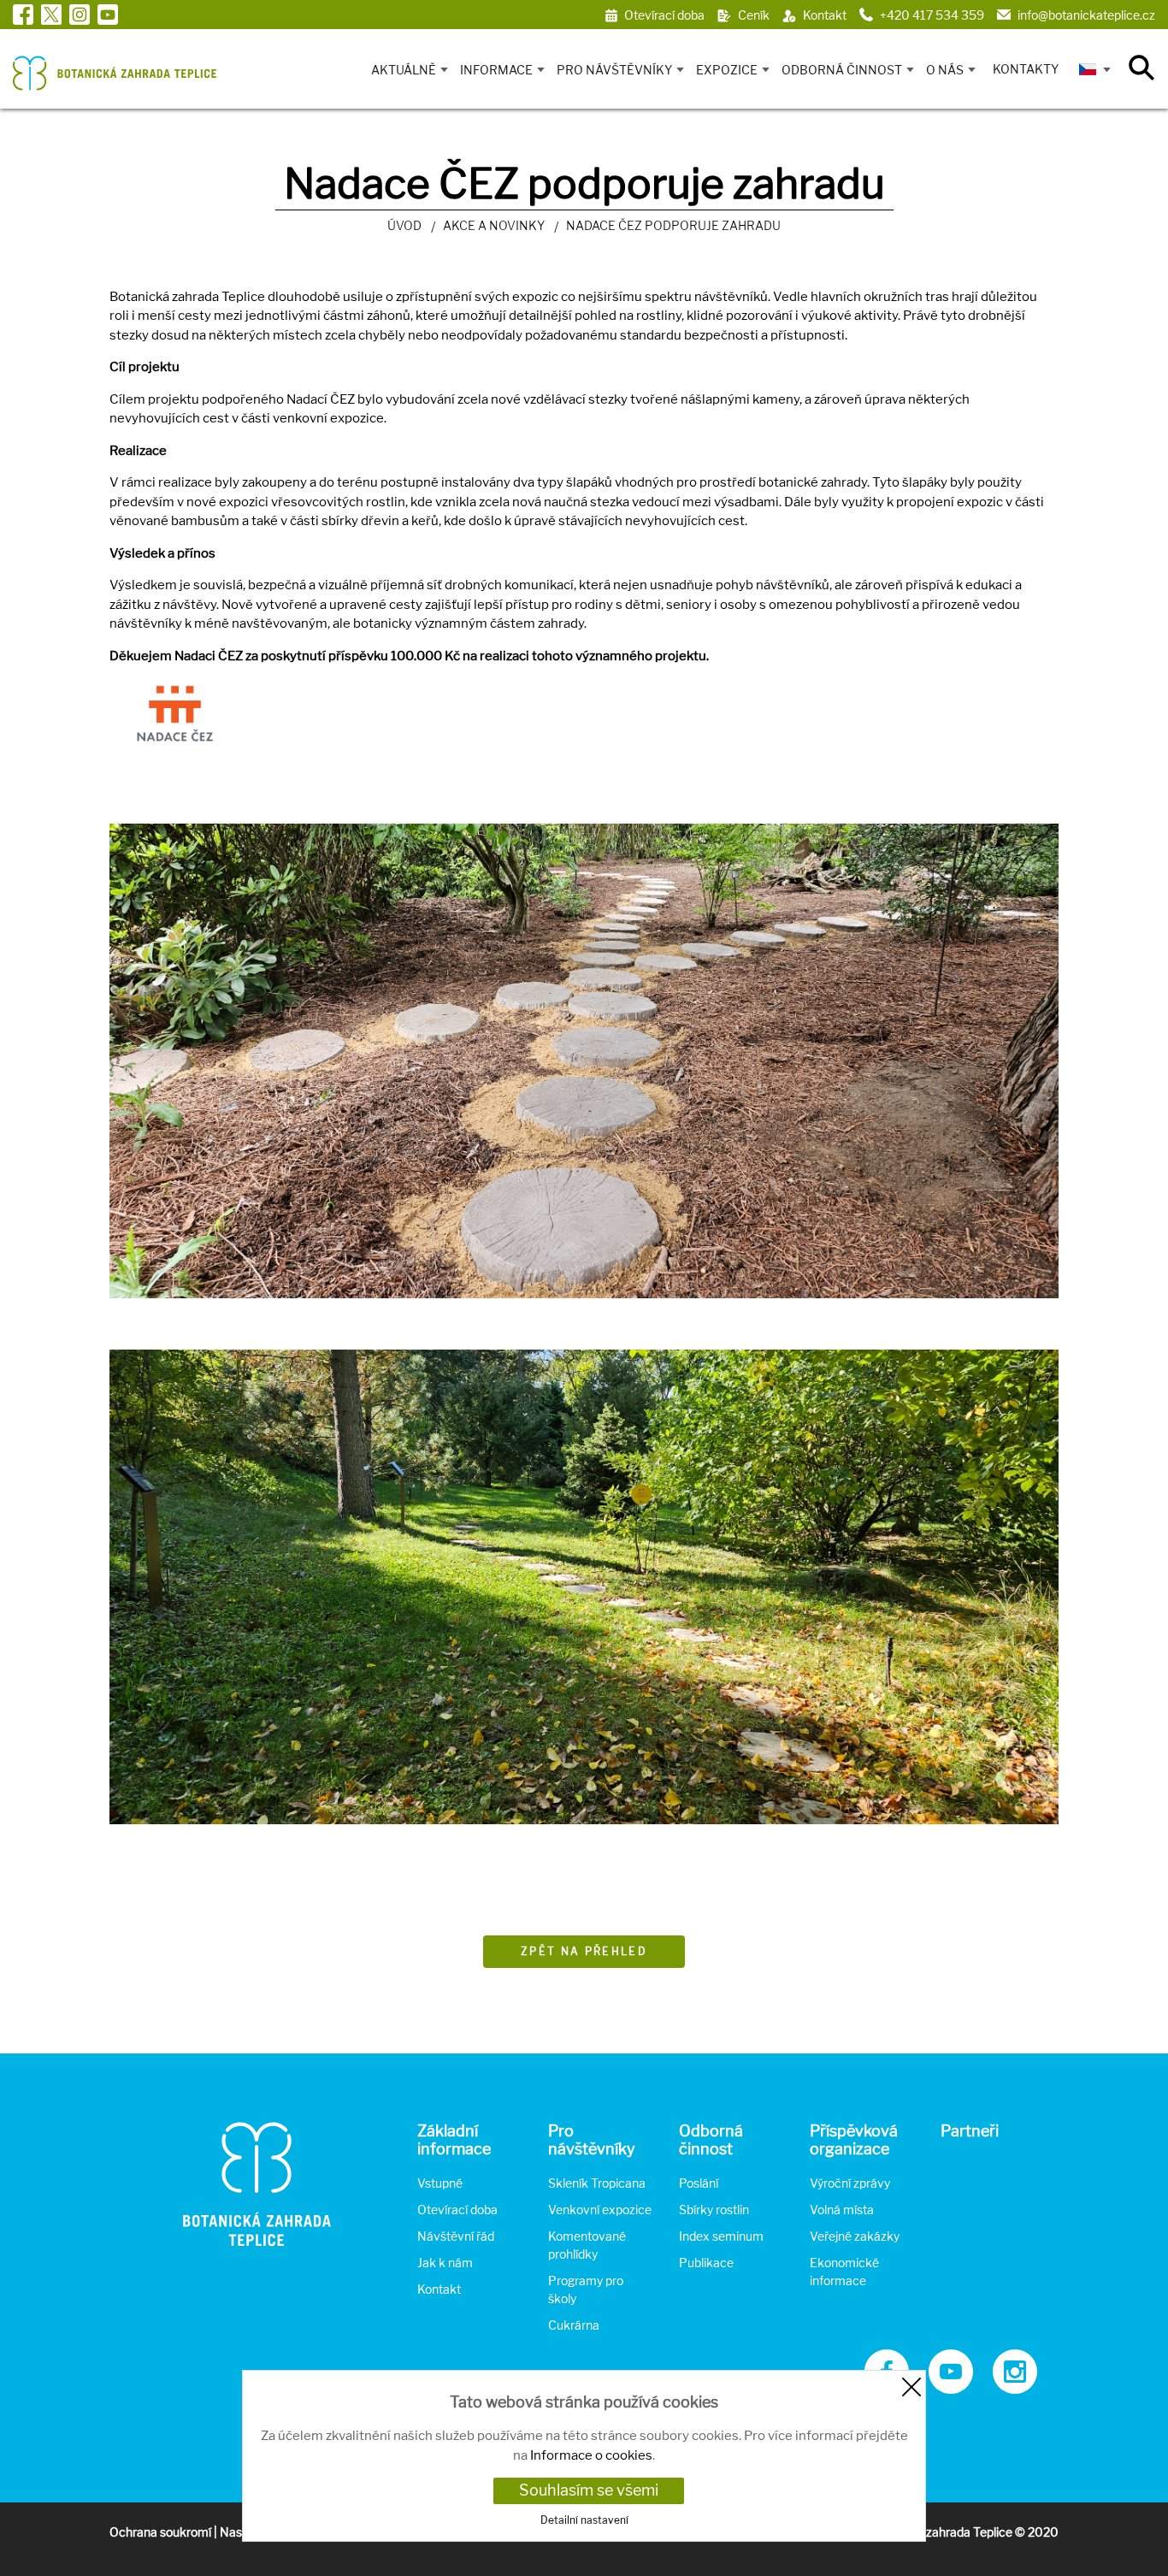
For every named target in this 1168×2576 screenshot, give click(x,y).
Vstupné (440, 2183)
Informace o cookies (591, 2455)
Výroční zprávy (850, 2183)
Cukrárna (574, 2325)
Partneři (970, 2131)
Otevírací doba (457, 2210)
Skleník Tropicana (597, 2183)
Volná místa (842, 2210)
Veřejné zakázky (855, 2236)
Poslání (699, 2183)
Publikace (706, 2263)
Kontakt (439, 2289)
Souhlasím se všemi (589, 2490)
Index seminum (721, 2236)
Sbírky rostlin (714, 2210)
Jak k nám (445, 2263)
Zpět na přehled (584, 1951)
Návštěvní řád (456, 2236)
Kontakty (1026, 69)
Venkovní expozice (600, 2210)
